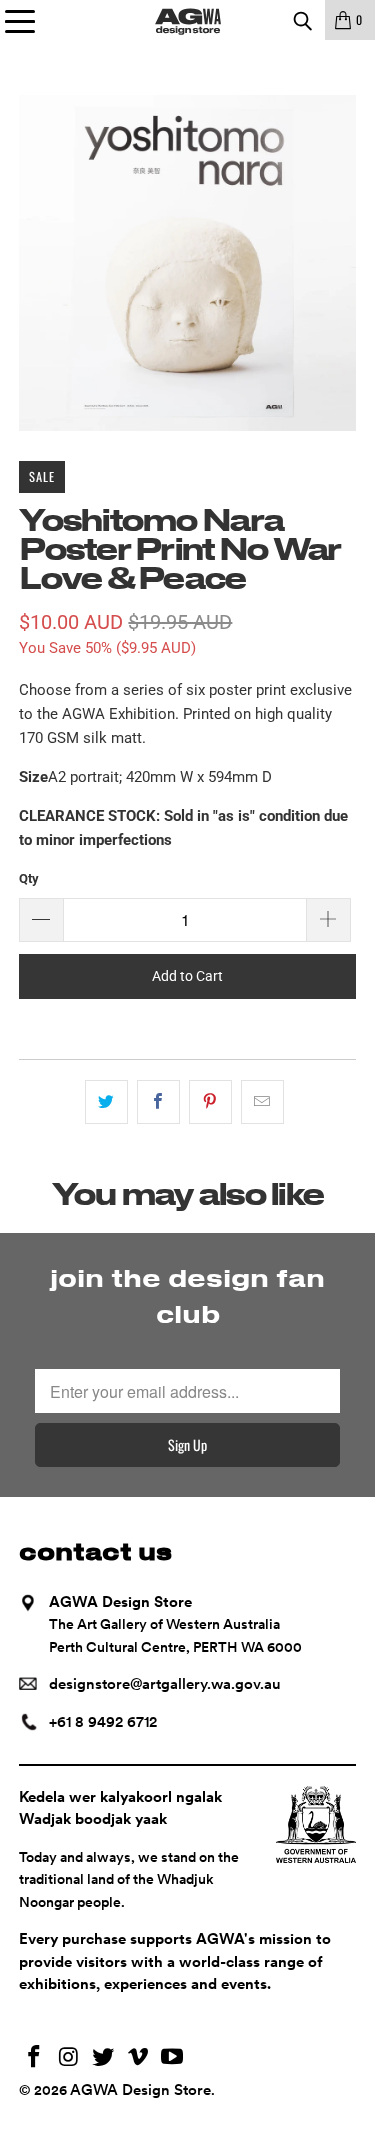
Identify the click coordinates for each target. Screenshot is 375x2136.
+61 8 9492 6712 (103, 1722)
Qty (29, 878)
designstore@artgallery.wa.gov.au (165, 1684)
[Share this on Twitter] (106, 1102)
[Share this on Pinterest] (210, 1102)
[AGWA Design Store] (188, 20)
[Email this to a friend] (262, 1102)
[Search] (302, 20)
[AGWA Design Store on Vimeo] (138, 2058)
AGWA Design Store (140, 2090)
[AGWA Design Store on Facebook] (34, 2058)
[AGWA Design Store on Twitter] (104, 2058)
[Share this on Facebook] (158, 1102)
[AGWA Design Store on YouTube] (173, 2058)
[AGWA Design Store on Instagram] (69, 2058)
